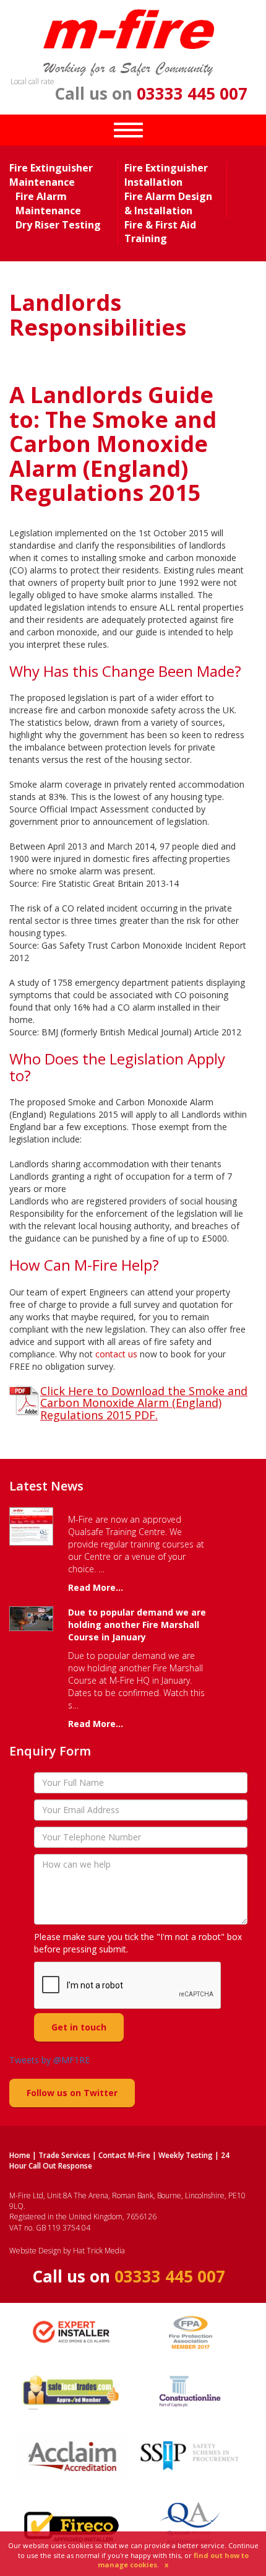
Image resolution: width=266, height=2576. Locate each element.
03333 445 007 (192, 94)
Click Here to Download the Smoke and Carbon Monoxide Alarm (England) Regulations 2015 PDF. (144, 1403)
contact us (116, 1354)
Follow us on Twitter (72, 2093)
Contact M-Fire (124, 2155)
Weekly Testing (186, 2155)
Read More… (96, 1587)
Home (20, 2155)
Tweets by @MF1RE (49, 2060)
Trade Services (64, 2155)
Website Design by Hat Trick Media (67, 2251)
